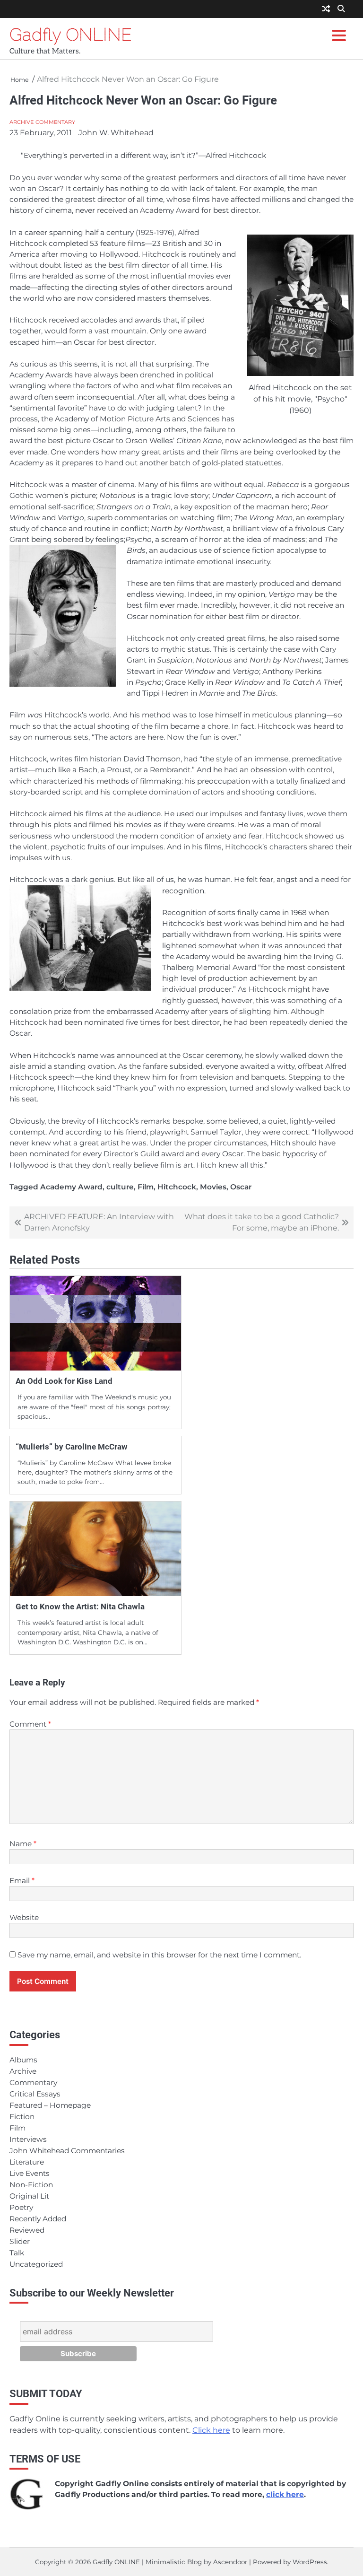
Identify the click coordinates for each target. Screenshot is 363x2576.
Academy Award (71, 1187)
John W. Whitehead (116, 133)
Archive (22, 122)
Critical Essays (35, 2094)
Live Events (30, 2173)
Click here (211, 2430)
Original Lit (29, 2196)
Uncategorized (36, 2264)
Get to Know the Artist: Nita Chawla (80, 1607)
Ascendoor (230, 2562)
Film (146, 1187)
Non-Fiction (31, 2185)
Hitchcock (177, 1187)
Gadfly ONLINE (71, 35)
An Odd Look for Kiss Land (64, 1381)
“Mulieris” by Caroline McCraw (72, 1447)
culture (120, 1187)
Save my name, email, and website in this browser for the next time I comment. (159, 1955)
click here (285, 2494)
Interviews (28, 2139)
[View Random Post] (326, 9)
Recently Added (38, 2219)
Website (24, 1917)
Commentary (55, 122)
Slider (20, 2241)
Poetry (21, 2207)
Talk (17, 2253)
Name (23, 1844)
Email (22, 1881)
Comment (30, 1724)
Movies (213, 1187)
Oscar (241, 1187)
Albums (23, 2060)
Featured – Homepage (50, 2105)
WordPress (310, 2562)
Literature (27, 2162)
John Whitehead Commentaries (67, 2151)
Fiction (22, 2117)
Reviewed (27, 2230)
